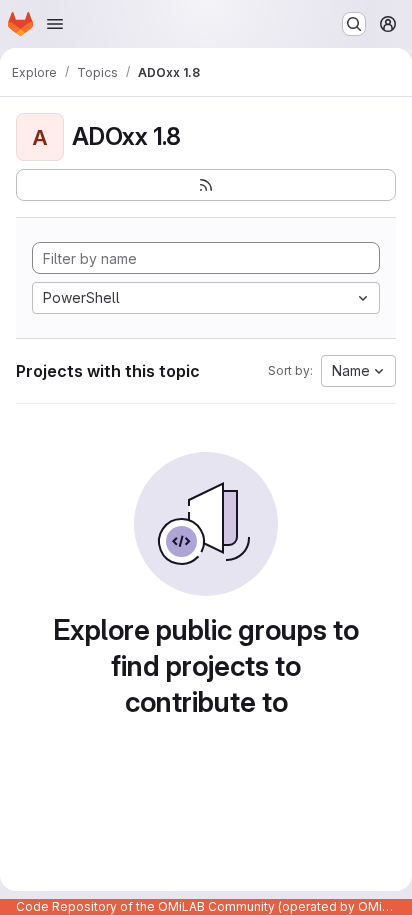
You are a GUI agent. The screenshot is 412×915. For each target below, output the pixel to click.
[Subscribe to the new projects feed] (206, 185)
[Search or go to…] (354, 24)
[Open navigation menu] (55, 24)
